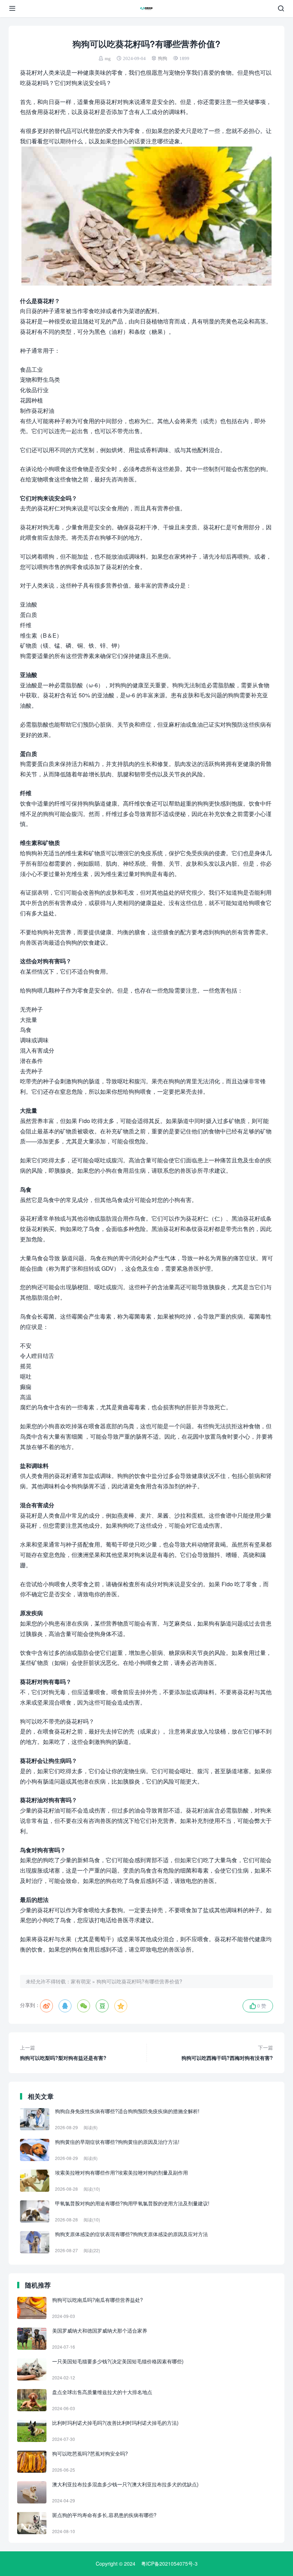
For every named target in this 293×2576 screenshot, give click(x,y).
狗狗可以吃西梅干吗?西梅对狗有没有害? (227, 2053)
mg (108, 58)
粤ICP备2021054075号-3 (169, 2563)
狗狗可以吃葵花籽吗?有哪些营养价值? (139, 1981)
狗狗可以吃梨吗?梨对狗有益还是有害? (63, 2053)
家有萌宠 (81, 1981)
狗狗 (163, 58)
